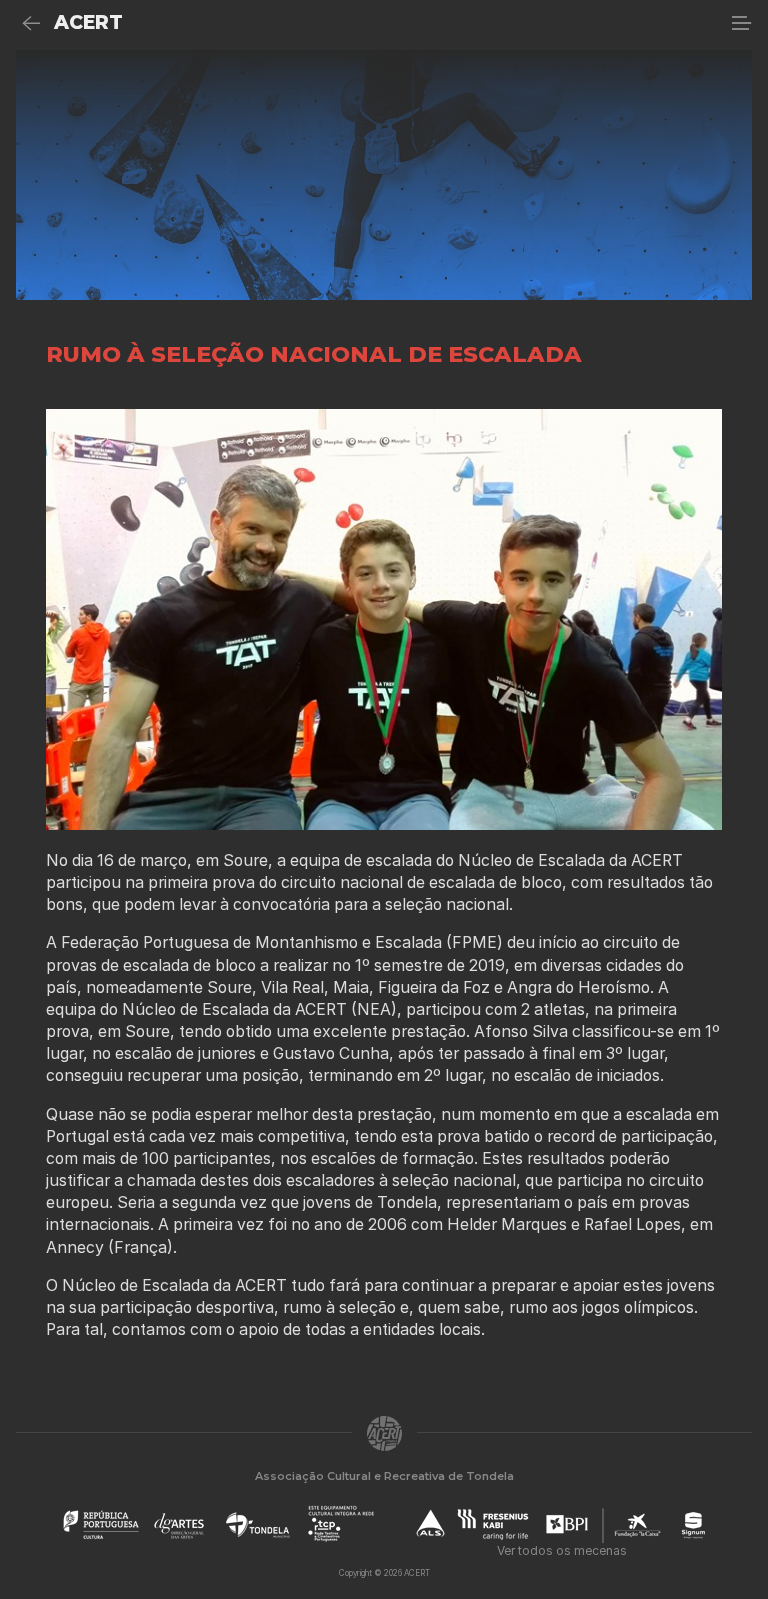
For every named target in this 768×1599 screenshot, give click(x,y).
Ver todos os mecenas (562, 1550)
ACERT (88, 22)
